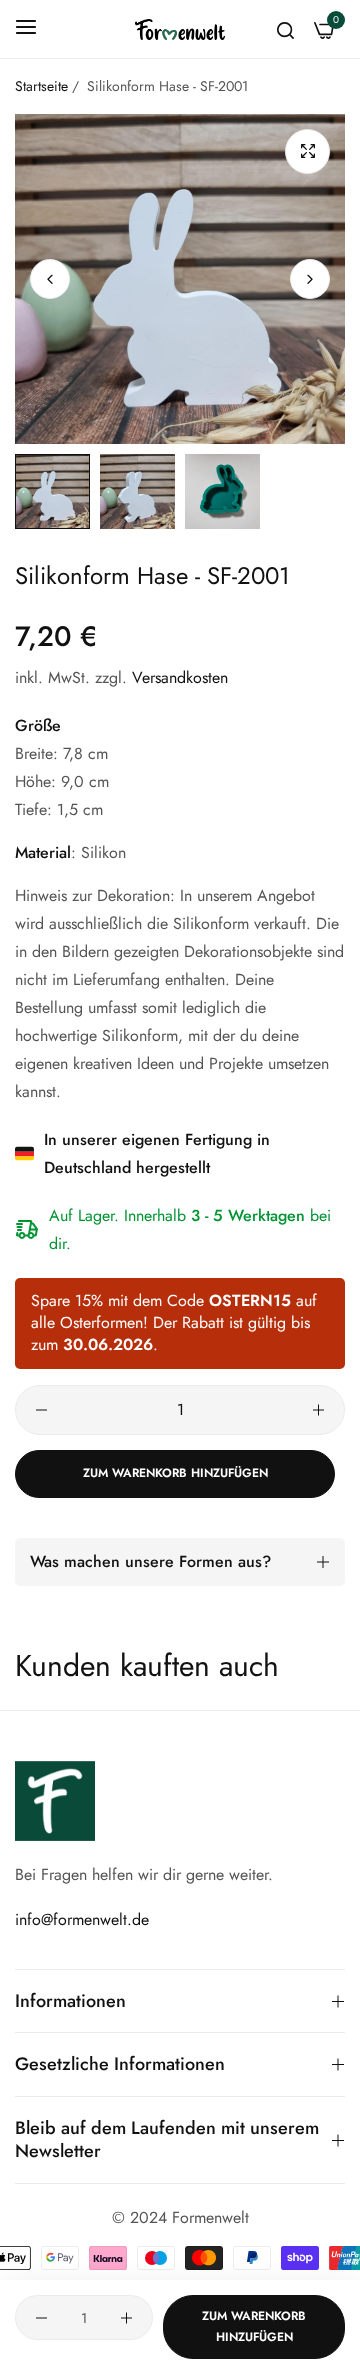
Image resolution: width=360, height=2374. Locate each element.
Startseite (41, 86)
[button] (310, 279)
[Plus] (318, 1410)
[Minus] (41, 1410)
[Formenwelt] (180, 29)
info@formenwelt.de (82, 1919)
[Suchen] (285, 29)
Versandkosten (180, 677)
